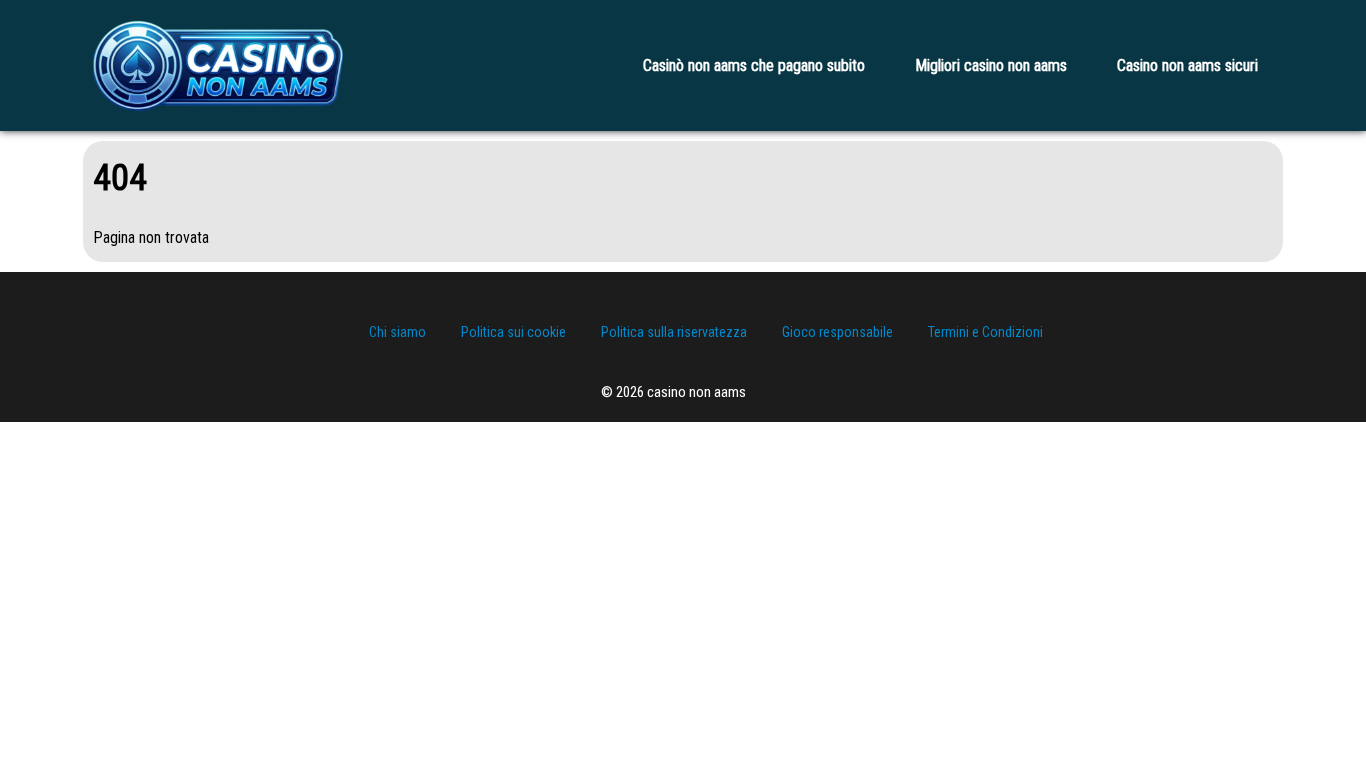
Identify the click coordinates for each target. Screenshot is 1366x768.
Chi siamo (397, 332)
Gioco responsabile (837, 332)
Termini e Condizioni (985, 332)
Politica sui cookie (513, 332)
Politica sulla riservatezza (674, 332)
